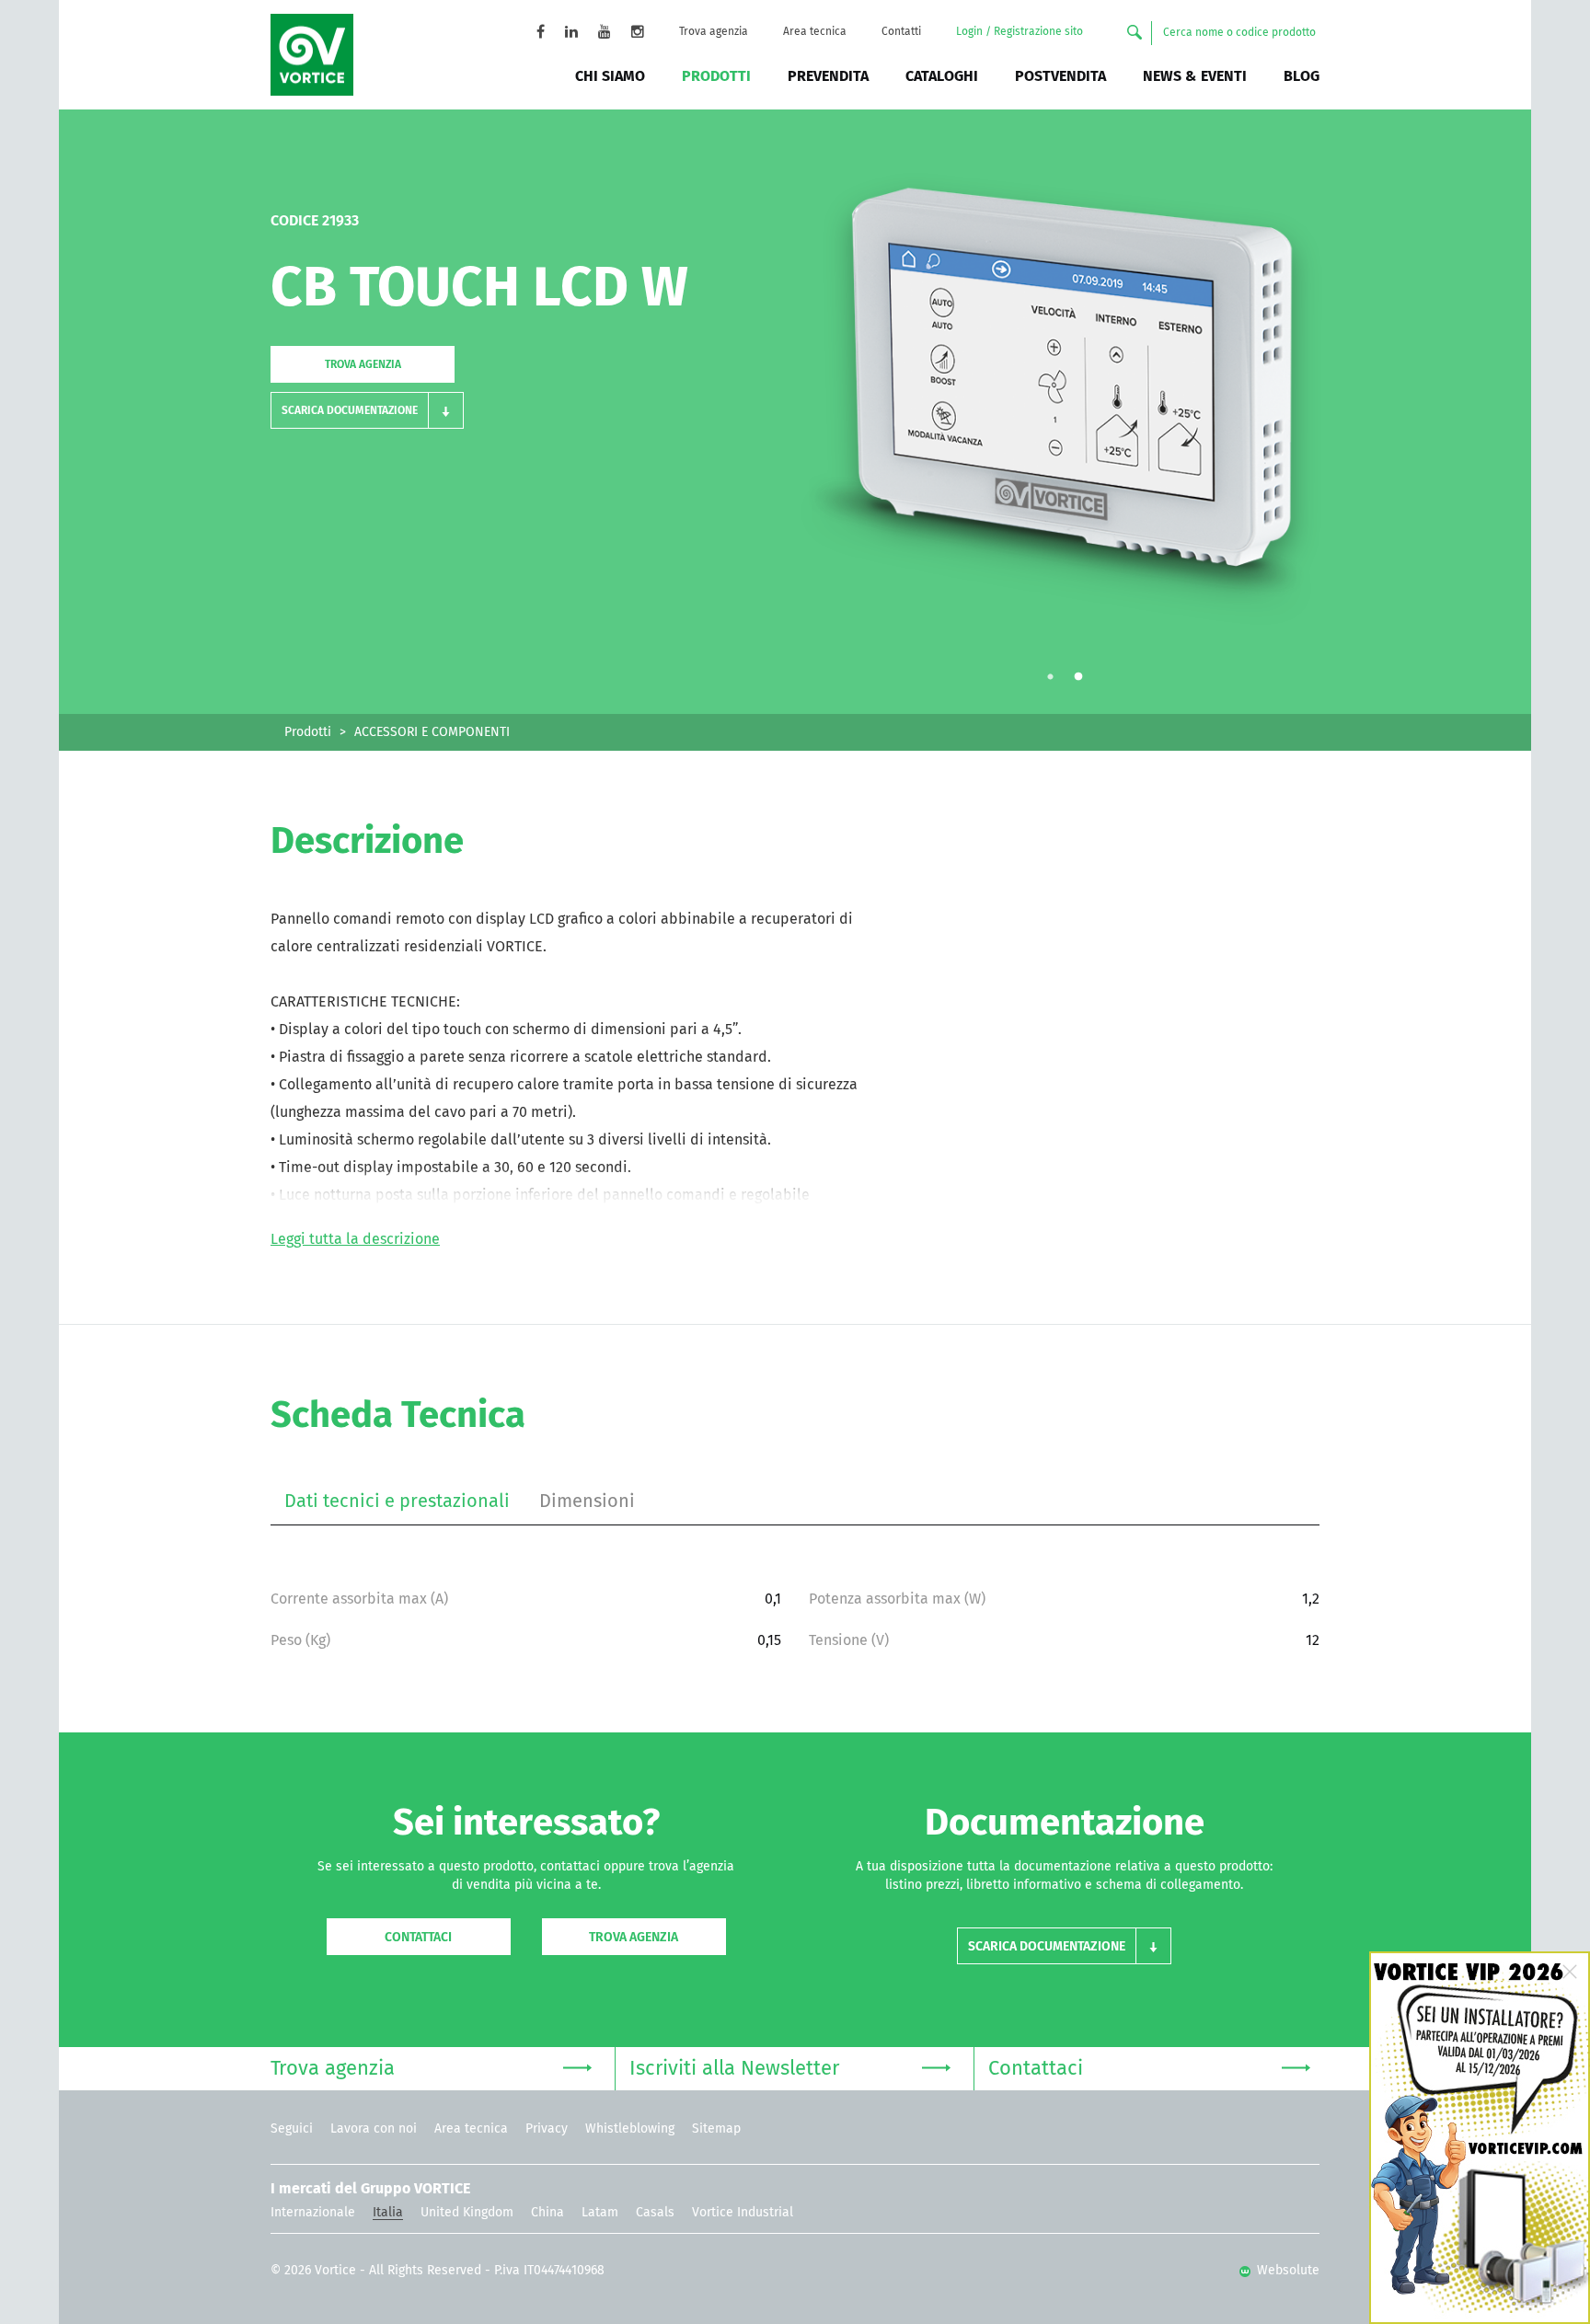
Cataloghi (942, 76)
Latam (600, 2213)
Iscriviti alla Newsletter (734, 2069)
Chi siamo (610, 76)
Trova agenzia (714, 32)
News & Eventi (1195, 76)
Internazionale (313, 2213)
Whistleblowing (630, 2129)
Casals (655, 2213)
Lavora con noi (374, 2129)
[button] (367, 410)
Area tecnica (815, 32)
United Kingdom (467, 2213)
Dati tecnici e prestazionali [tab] (397, 1501)
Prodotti (716, 76)
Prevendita (828, 76)
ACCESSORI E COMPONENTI (432, 732)
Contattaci (418, 1938)
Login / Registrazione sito (1020, 32)
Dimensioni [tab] (587, 1501)
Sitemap (716, 2129)
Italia (388, 2213)
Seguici (292, 2129)
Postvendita (1060, 76)
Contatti (901, 32)
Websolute (1286, 2271)
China (547, 2213)
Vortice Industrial (743, 2213)
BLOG (1302, 76)
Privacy (547, 2129)
